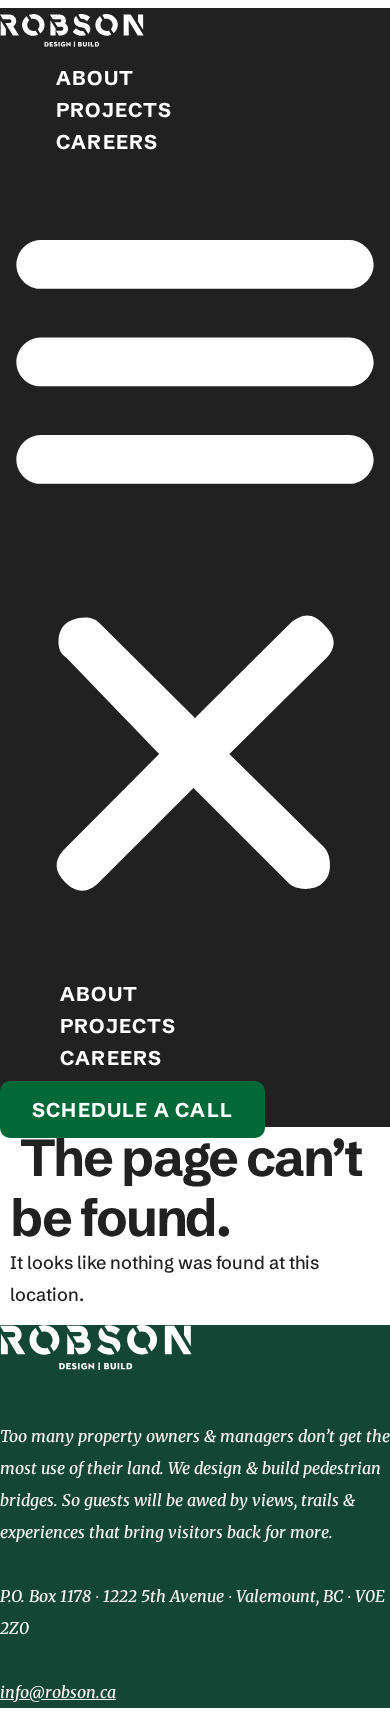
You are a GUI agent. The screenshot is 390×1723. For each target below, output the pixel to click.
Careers (107, 141)
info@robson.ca (58, 1692)
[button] (195, 559)
